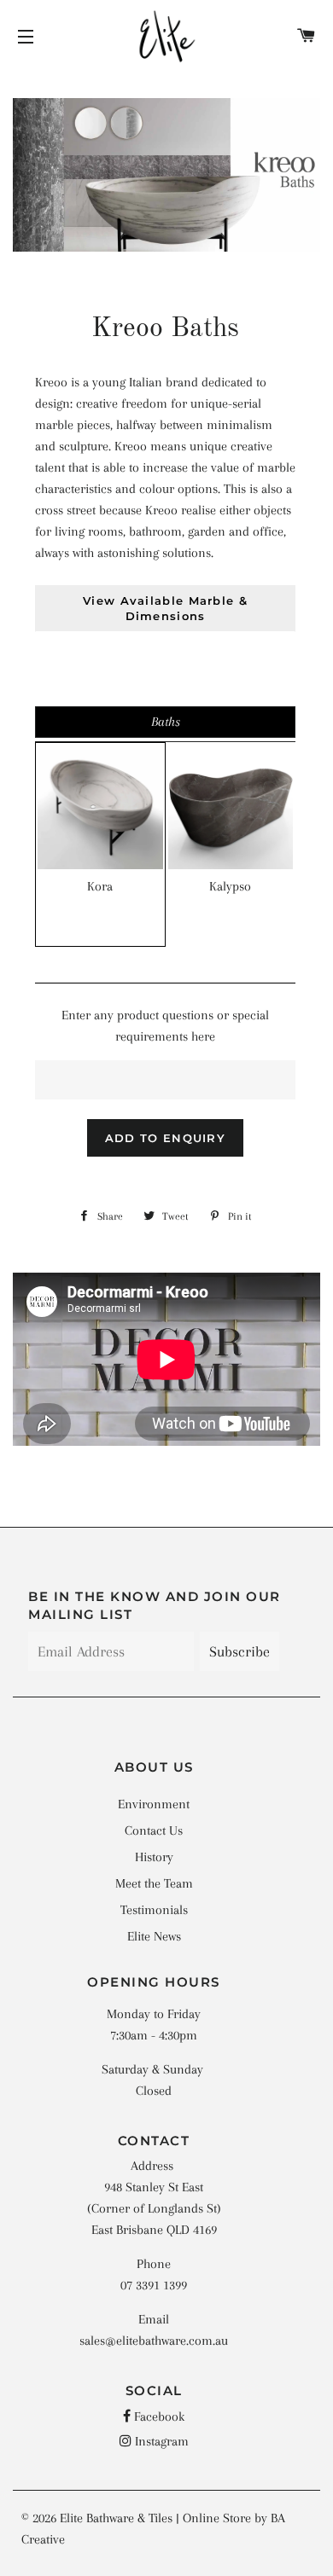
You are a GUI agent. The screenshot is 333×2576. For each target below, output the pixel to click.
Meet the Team (154, 1883)
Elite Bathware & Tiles (116, 2518)
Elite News (154, 1936)
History (154, 1857)
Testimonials (154, 1910)
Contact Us (154, 1830)
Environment (154, 1804)
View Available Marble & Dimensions (165, 608)
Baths (166, 722)
